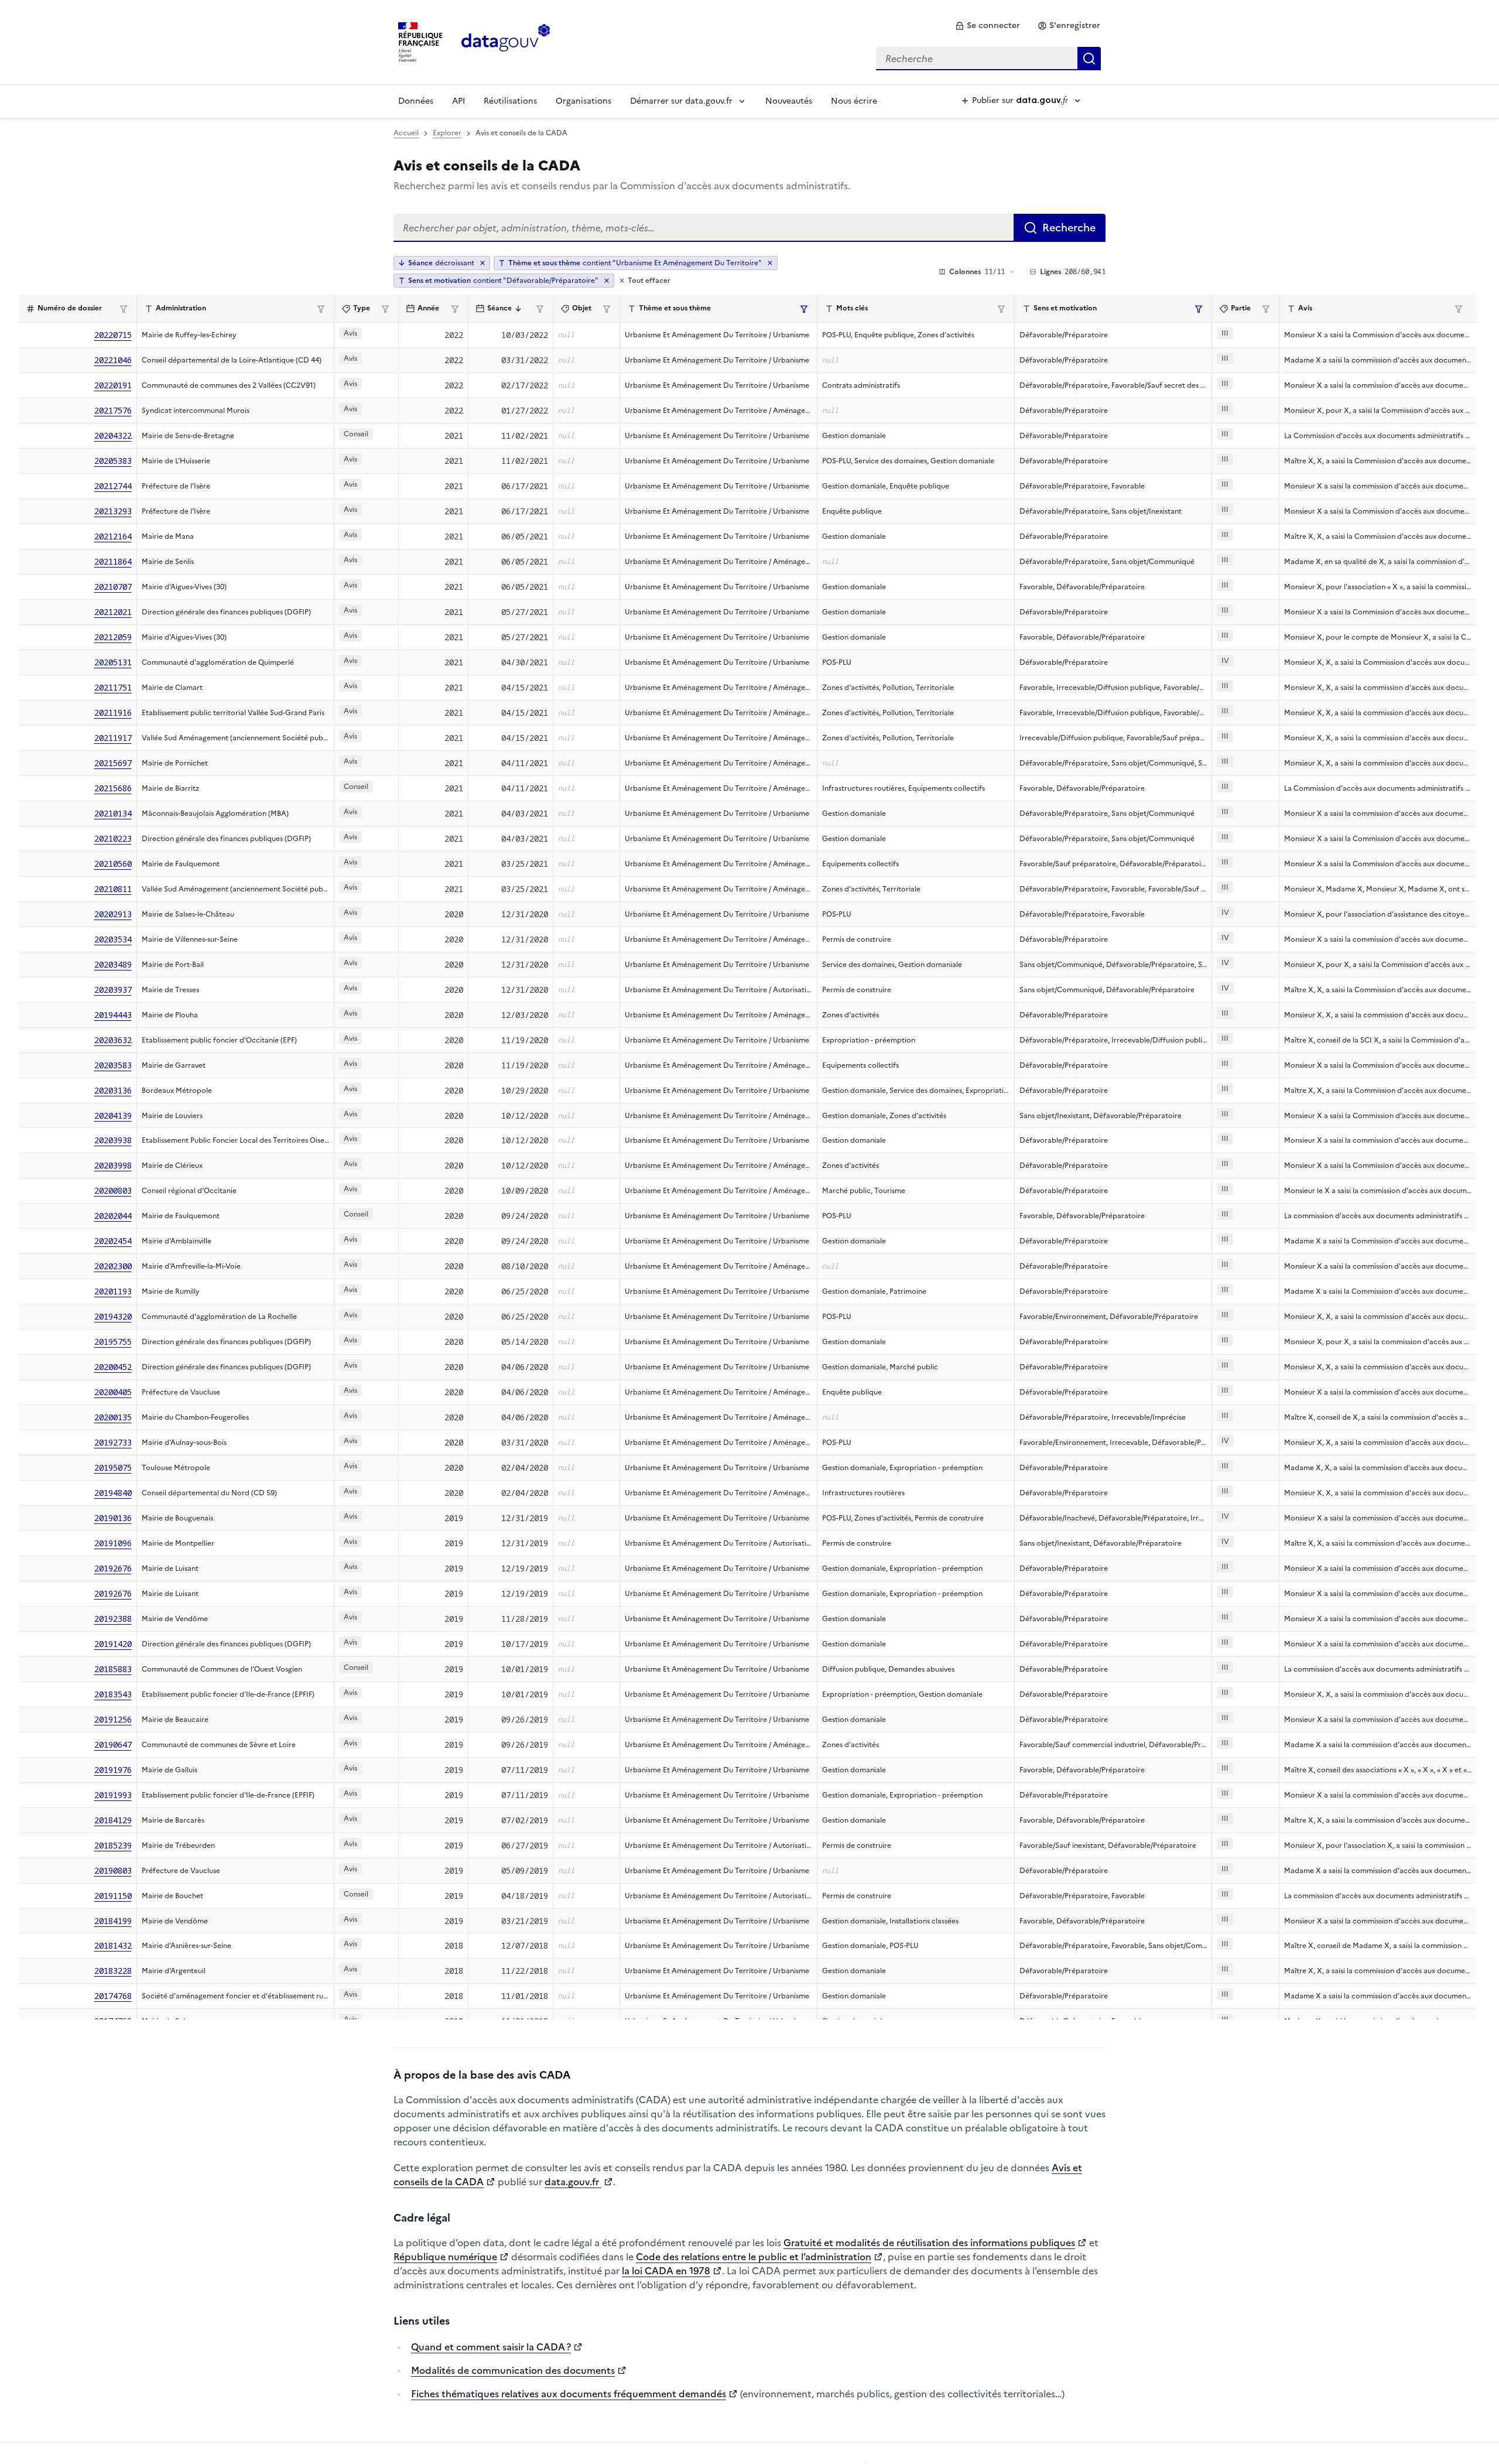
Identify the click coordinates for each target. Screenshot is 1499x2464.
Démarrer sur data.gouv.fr (681, 101)
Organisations (583, 101)
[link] (988, 26)
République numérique (445, 2257)
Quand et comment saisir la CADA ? (491, 2347)
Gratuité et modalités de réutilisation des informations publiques (929, 2243)
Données (416, 101)
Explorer (447, 133)
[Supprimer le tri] (482, 263)
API (458, 101)
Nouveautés (789, 101)
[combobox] (988, 59)
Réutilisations (510, 101)
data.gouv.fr (573, 2182)
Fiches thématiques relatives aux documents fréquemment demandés (569, 2394)
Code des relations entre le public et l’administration (754, 2257)
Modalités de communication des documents (513, 2370)
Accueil (406, 133)
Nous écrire (854, 101)
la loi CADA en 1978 (666, 2271)
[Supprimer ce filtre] (770, 263)
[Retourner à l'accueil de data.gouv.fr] (506, 41)
